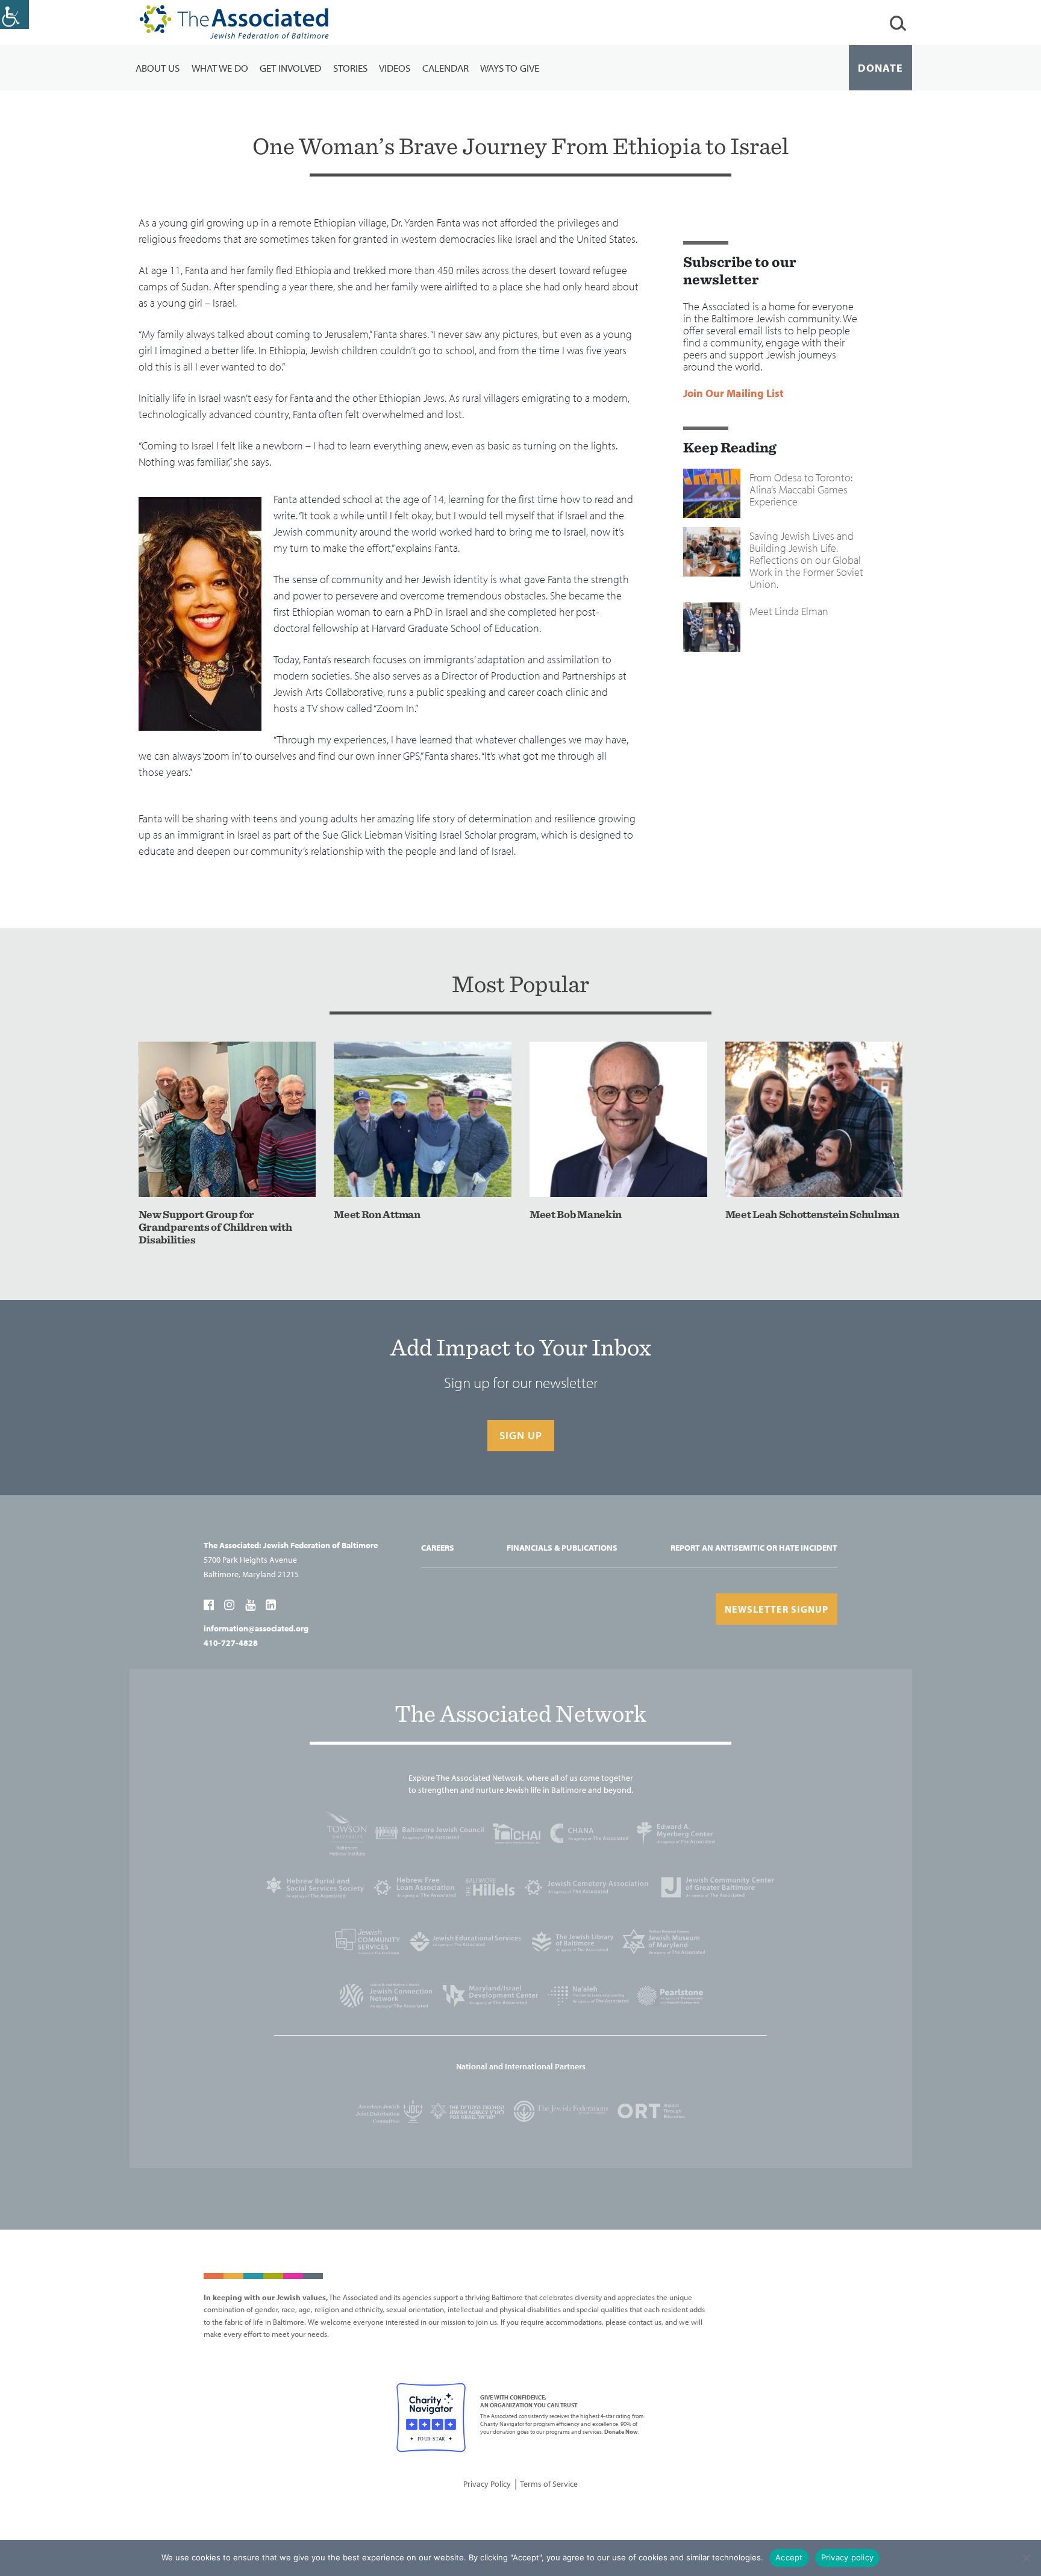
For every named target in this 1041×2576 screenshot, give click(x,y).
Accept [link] (789, 2557)
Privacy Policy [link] (487, 2484)
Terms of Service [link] (549, 2484)
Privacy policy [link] (848, 2557)
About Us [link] (158, 68)
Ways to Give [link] (510, 68)
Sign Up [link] (521, 1435)
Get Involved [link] (290, 68)
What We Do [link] (220, 68)
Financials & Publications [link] (562, 1548)
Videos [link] (395, 68)
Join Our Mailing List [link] (733, 393)
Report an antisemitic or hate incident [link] (754, 1548)
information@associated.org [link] (256, 1628)
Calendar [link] (445, 68)
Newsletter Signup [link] (777, 1609)
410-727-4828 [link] (231, 1643)
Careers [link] (438, 1548)
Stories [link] (350, 68)
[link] (14, 14)
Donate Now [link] (621, 2432)
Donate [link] (880, 68)
